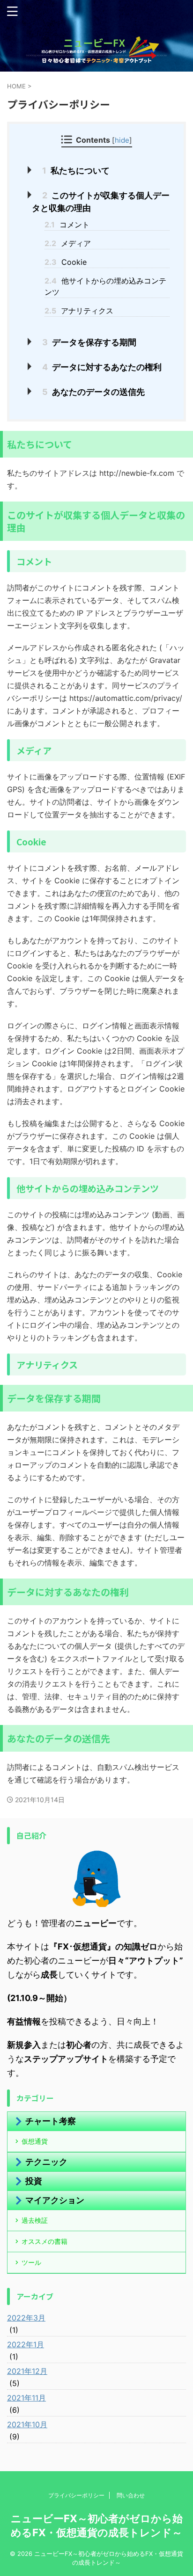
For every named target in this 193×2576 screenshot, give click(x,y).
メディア (68, 243)
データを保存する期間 (89, 342)
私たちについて (76, 171)
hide (122, 140)
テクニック (46, 2162)
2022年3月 (26, 2318)
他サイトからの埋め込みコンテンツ (105, 286)
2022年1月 (26, 2344)
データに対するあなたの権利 (102, 367)
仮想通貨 (35, 2141)
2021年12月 (27, 2371)
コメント (67, 225)
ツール (31, 2262)
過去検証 (35, 2220)
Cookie (66, 262)
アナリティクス (79, 311)
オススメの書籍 (45, 2241)
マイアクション (55, 2200)
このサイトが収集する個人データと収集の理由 (101, 202)
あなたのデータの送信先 (93, 392)
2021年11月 (26, 2398)
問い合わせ (131, 2495)
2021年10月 (27, 2424)
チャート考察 (51, 2121)
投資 (34, 2181)
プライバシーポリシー (76, 2495)
